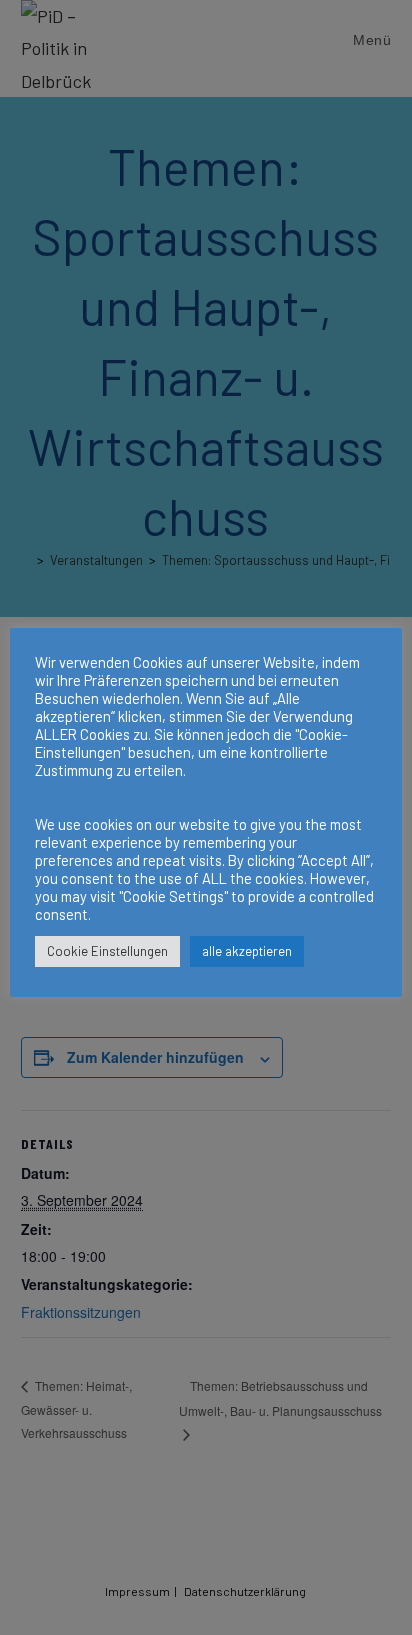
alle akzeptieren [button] (247, 951)
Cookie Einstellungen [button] (107, 951)
